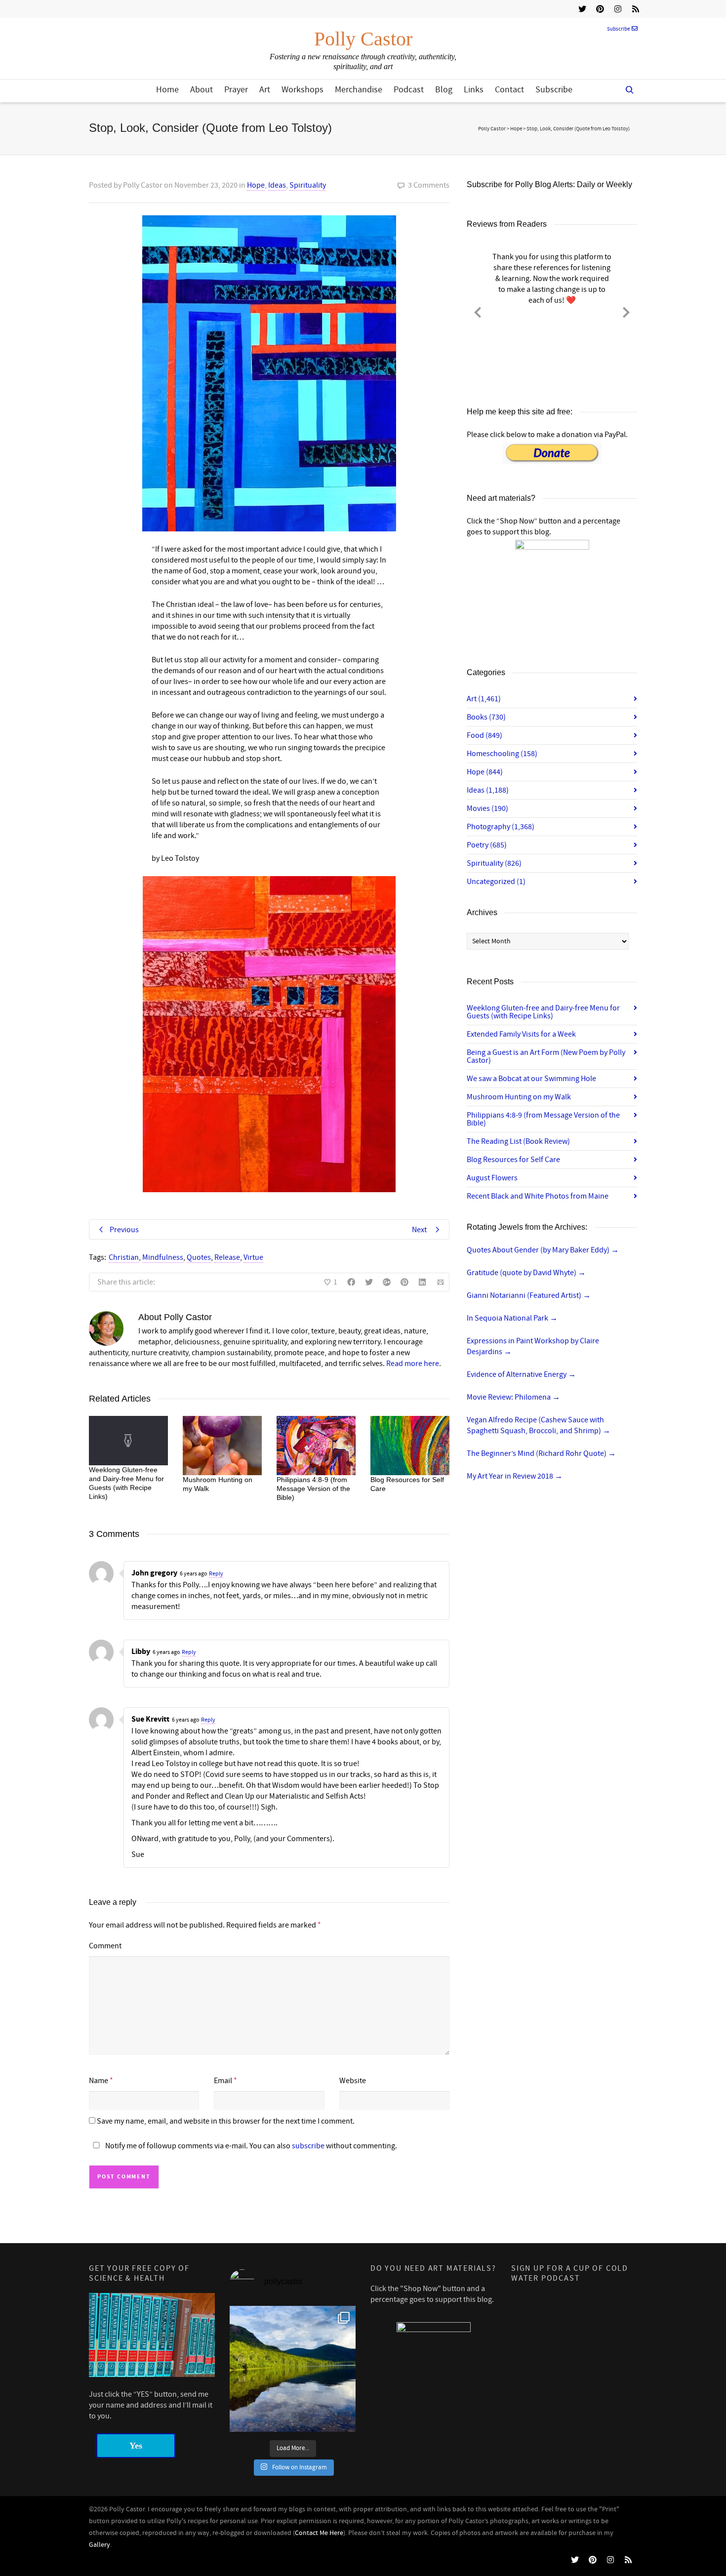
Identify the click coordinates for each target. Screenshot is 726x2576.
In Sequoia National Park (512, 1318)
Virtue (253, 1257)
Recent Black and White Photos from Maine (538, 1196)
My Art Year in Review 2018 (515, 1476)
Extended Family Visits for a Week (521, 1034)
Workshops (302, 90)
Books (486, 717)
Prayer (236, 90)
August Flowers (492, 1178)
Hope (256, 185)
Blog (444, 90)
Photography (501, 827)
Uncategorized (496, 882)
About (202, 90)
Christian (124, 1257)
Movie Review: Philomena (513, 1397)
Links (474, 90)
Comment (105, 1946)
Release (227, 1257)
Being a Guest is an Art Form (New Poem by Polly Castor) (546, 1056)
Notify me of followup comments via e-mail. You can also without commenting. (250, 2146)
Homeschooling (502, 754)
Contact (509, 90)
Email (223, 2081)
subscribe (308, 2146)
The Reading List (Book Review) (518, 1141)
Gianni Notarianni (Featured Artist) (529, 1295)
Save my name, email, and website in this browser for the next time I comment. (226, 2121)
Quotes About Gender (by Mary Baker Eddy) (543, 1250)
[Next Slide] (626, 311)
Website (353, 2081)
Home (167, 90)
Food (484, 735)
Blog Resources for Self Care (513, 1160)
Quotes (199, 1257)
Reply (216, 1574)
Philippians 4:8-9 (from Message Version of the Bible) (313, 1489)
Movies (487, 808)
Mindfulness (163, 1257)
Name (99, 2081)
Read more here (413, 1364)
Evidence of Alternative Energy (521, 1374)
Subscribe (618, 29)
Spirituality (308, 185)
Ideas (277, 185)
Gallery (100, 2545)
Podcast (409, 90)
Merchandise (359, 90)
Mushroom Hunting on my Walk (519, 1097)
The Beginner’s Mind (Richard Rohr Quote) (541, 1453)
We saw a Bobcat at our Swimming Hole (531, 1079)
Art (265, 90)
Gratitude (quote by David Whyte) (526, 1273)
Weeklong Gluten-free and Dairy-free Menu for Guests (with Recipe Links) (543, 1012)
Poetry (487, 845)
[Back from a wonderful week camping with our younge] (293, 2369)
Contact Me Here (319, 2533)
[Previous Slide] (478, 311)
